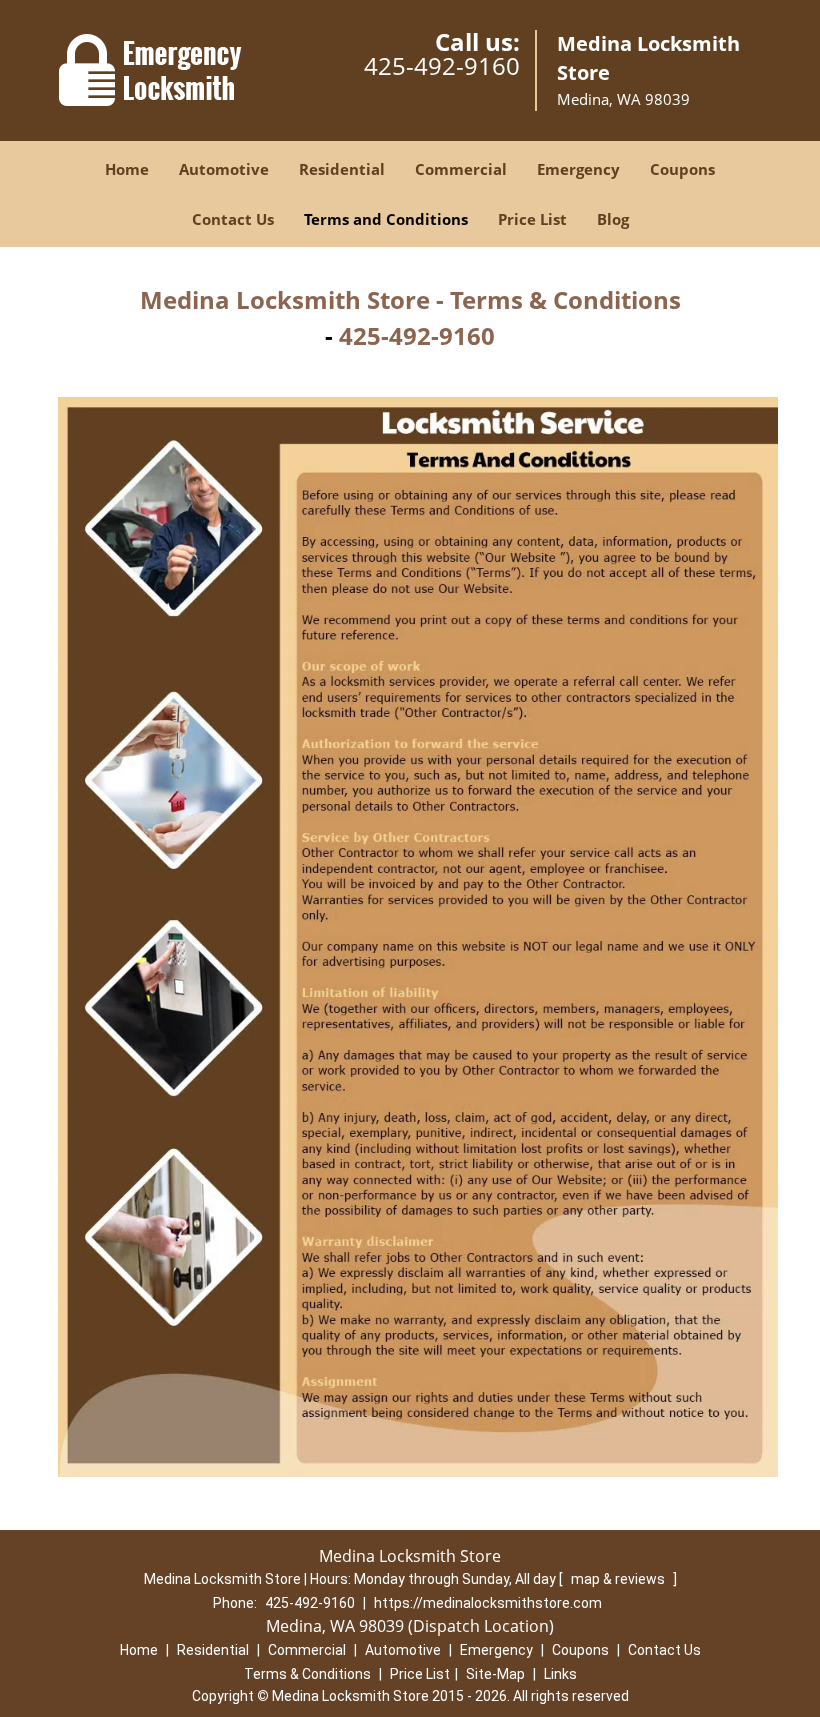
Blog (613, 219)
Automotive (224, 169)
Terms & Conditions (307, 1674)
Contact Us (233, 219)
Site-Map (495, 1674)
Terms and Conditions (386, 219)
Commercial (461, 169)
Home (127, 169)
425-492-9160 (442, 65)
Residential (342, 169)
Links (560, 1674)
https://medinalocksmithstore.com (488, 1603)
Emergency (578, 169)
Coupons (682, 169)
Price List (532, 219)
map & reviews (619, 1579)
